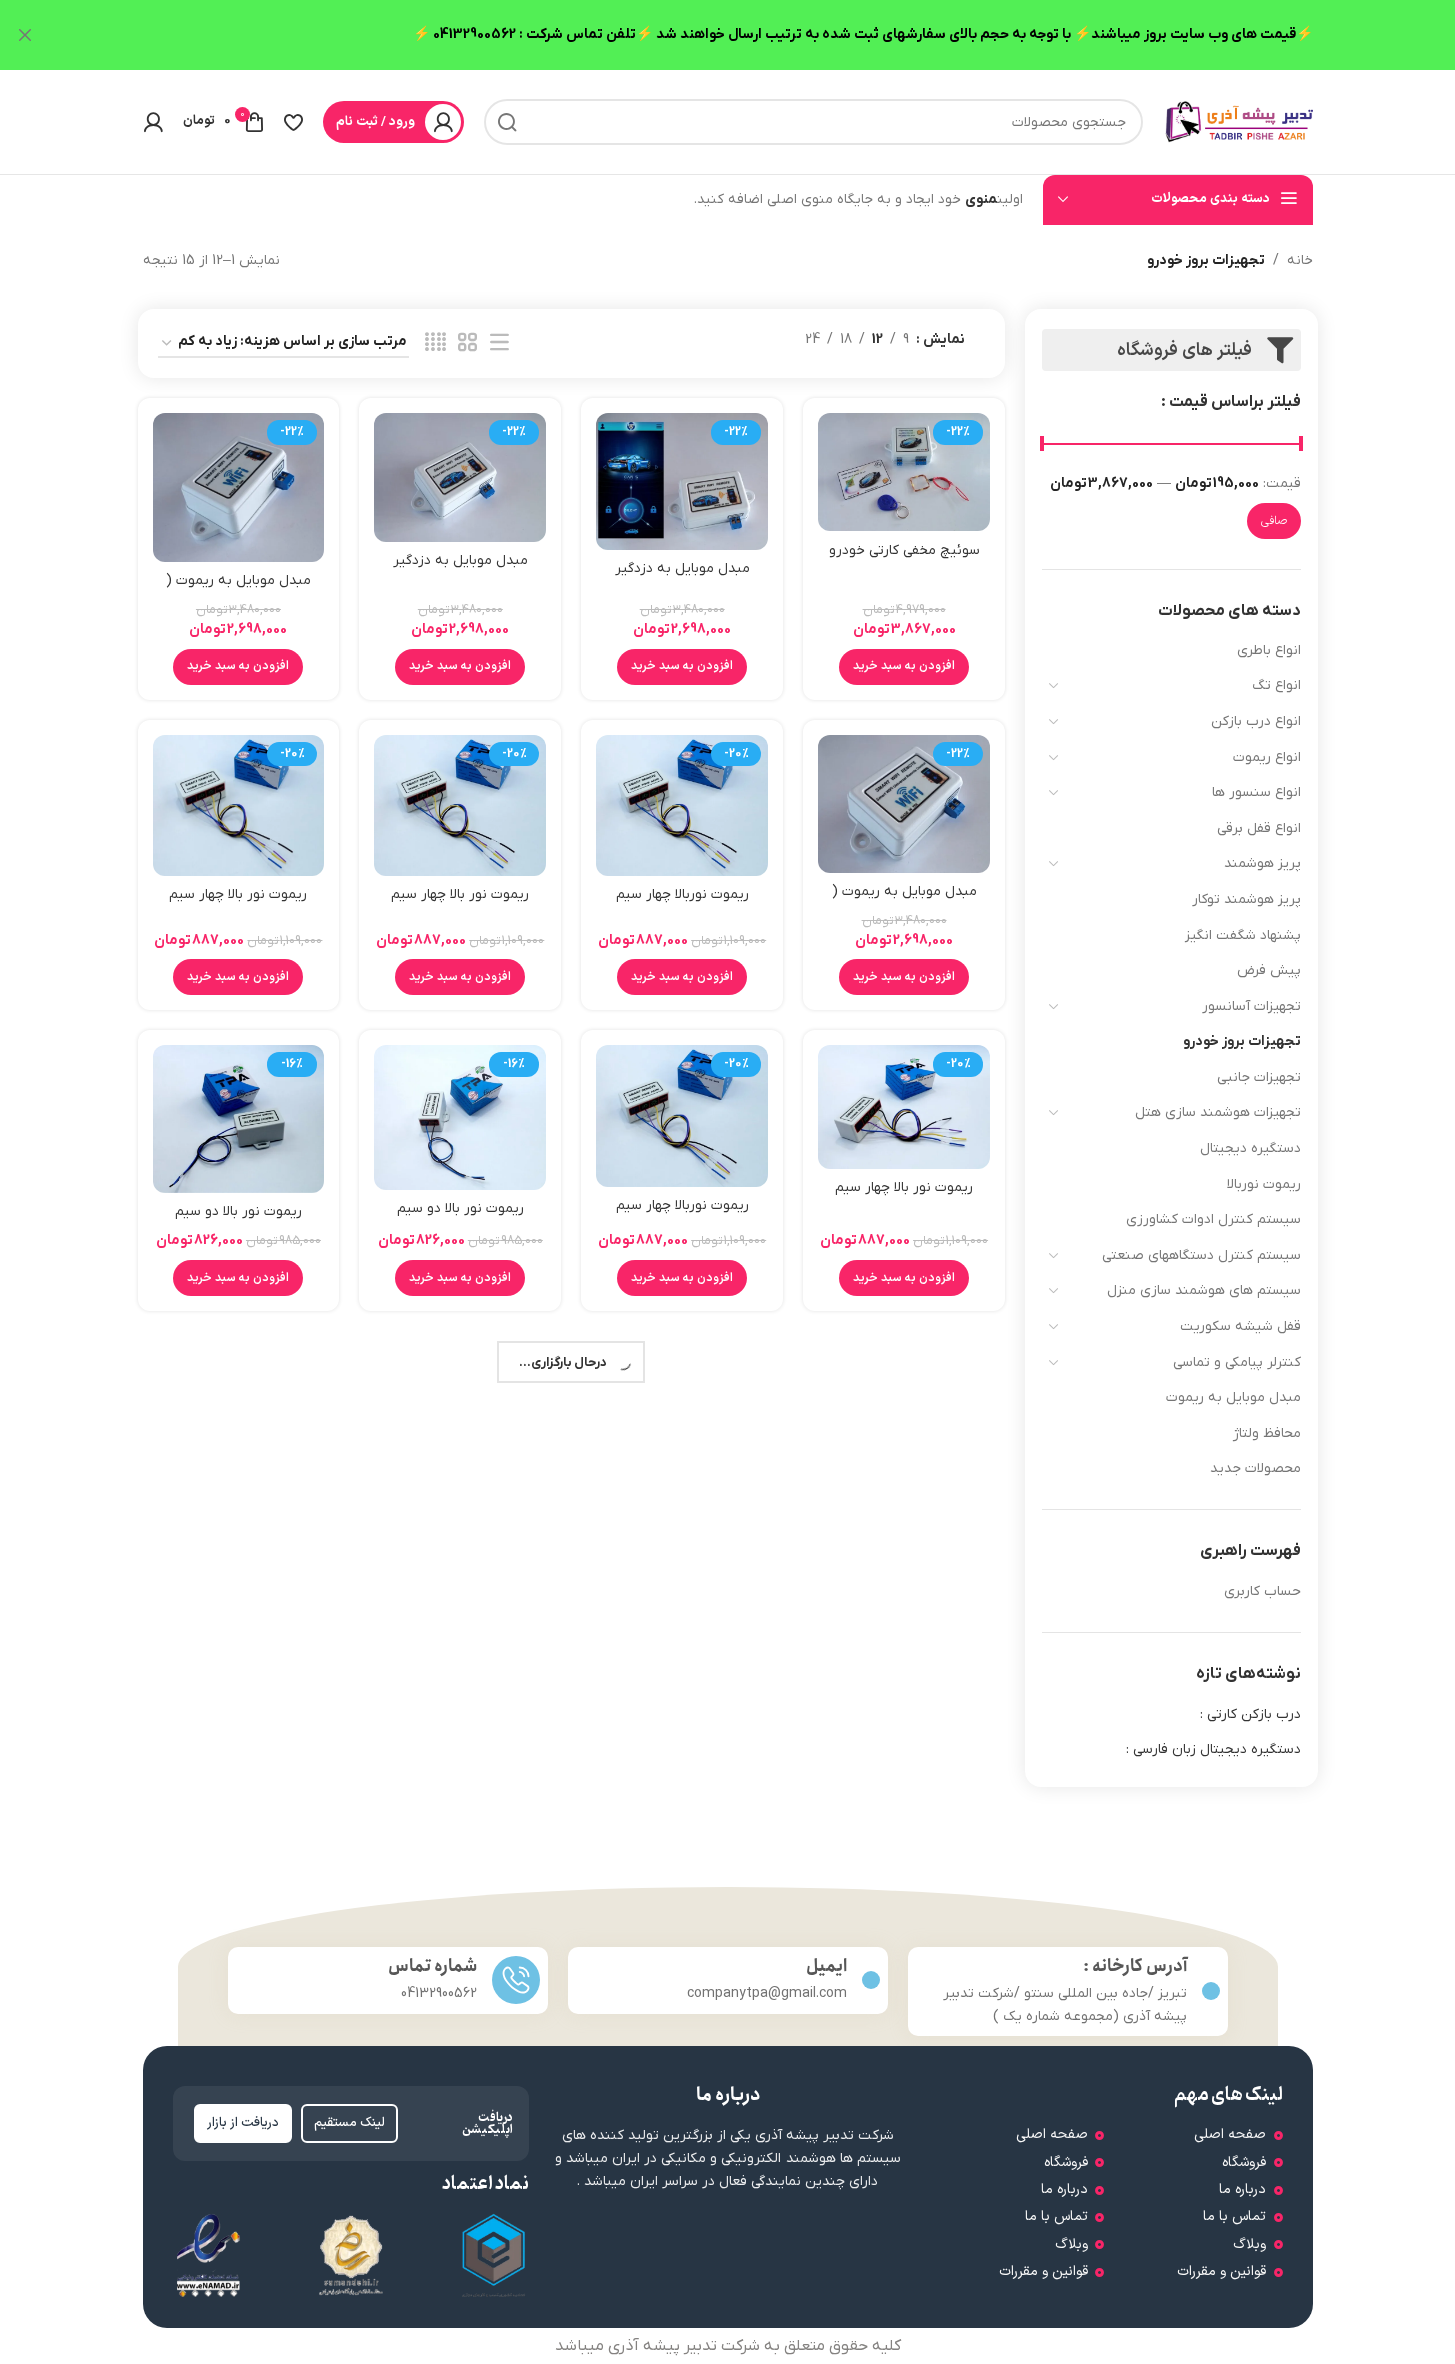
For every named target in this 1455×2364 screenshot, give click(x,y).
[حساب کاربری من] (153, 122)
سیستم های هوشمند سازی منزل (1204, 1290)
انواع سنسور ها (1256, 792)
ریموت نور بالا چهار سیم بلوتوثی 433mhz (904, 1197)
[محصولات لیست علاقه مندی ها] (293, 122)
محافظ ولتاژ (1267, 1433)
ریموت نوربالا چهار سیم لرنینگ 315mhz (682, 1215)
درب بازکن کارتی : (1250, 1714)
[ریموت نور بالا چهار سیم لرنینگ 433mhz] (460, 805)
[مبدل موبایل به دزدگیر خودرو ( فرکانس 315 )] (460, 477)
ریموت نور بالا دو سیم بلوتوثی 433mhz (460, 1218)
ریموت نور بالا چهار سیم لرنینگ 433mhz (460, 904)
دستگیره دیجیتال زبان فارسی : (1213, 1749)
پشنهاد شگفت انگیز (1243, 935)
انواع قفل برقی (1259, 828)
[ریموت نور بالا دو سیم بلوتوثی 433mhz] (460, 1117)
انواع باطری (1269, 650)
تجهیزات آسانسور (1251, 1006)
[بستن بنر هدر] (25, 35)
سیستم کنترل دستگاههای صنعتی (1201, 1255)
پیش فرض (1269, 970)
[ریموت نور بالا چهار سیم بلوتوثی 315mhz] (239, 805)
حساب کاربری (1262, 1591)
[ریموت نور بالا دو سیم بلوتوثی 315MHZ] (239, 1119)
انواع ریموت (1267, 757)
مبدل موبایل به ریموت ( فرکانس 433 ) (904, 901)
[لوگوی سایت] (1238, 121)
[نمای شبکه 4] (435, 343)
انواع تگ (1276, 685)
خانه (1300, 260)
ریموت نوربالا (1264, 1184)
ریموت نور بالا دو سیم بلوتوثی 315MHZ (238, 1221)
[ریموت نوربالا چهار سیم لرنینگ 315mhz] (682, 1115)
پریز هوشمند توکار (1246, 899)
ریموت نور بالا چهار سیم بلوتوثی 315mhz (238, 904)
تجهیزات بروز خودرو (1242, 1041)
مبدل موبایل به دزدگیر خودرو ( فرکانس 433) (682, 578)
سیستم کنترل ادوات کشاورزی (1213, 1219)
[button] (904, 667)
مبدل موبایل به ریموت (1233, 1397)
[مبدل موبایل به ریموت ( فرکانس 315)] (239, 487)
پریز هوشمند (1262, 863)
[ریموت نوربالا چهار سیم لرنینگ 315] (682, 805)
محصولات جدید (1255, 1468)
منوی (981, 199)
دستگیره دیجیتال (1250, 1148)
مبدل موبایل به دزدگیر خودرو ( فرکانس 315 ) (460, 570)
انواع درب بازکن (1256, 721)
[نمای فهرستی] (499, 343)
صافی (1274, 521)
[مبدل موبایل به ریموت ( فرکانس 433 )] (904, 804)
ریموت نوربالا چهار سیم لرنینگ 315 (682, 904)
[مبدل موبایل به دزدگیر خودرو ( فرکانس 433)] (682, 481)
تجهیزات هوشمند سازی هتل (1218, 1112)
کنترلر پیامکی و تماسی (1237, 1362)
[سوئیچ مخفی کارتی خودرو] (904, 472)
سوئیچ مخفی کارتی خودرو (904, 550)
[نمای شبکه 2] (467, 343)
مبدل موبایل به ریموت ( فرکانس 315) (238, 590)
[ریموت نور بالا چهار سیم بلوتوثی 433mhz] (904, 1107)
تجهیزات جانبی (1259, 1077)
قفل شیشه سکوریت (1240, 1326)
